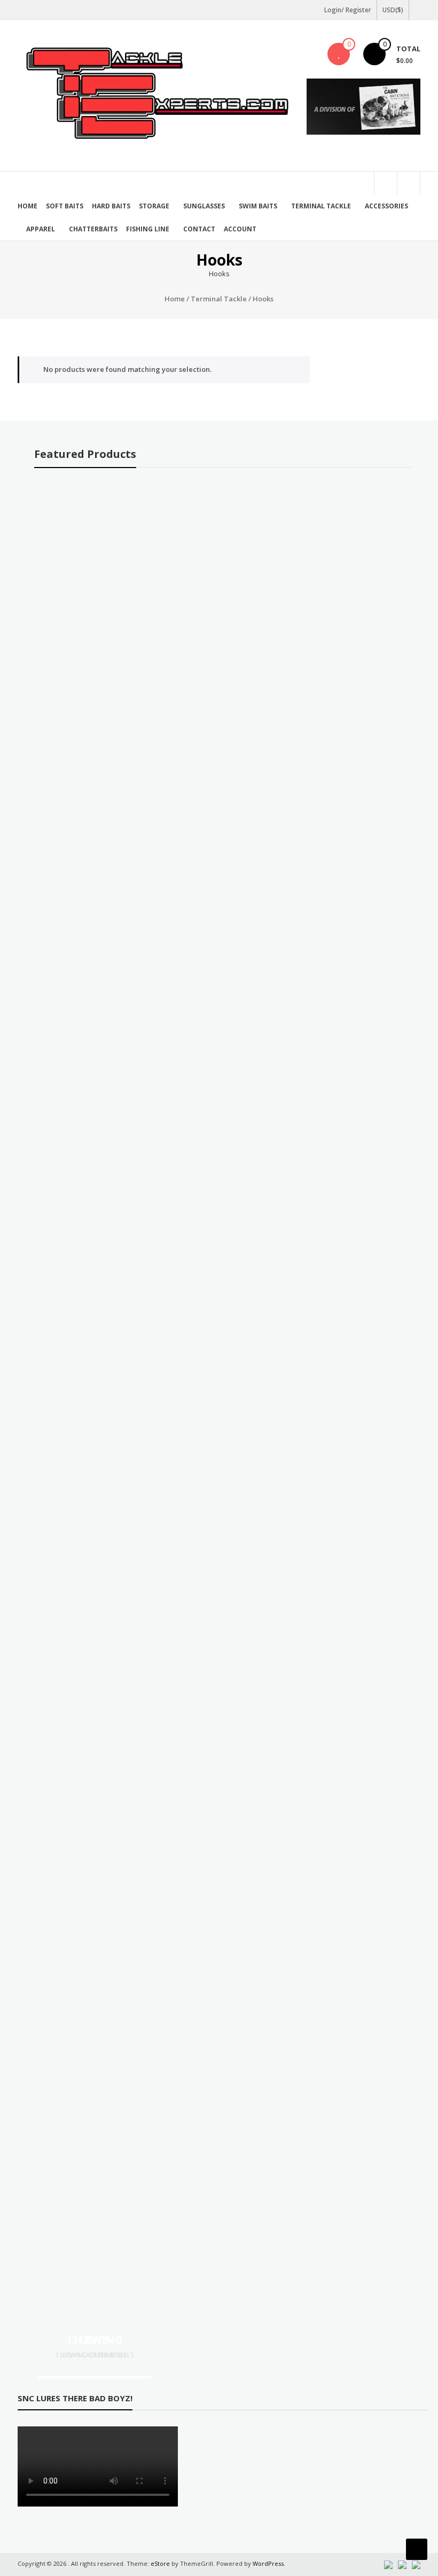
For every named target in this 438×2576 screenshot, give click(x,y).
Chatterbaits (93, 229)
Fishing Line (148, 229)
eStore (160, 2563)
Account (240, 229)
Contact (199, 229)
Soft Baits (65, 206)
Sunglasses (204, 206)
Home (28, 206)
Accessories (386, 206)
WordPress (268, 2563)
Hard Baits (111, 206)
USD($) (393, 10)
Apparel (41, 229)
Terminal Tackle (321, 206)
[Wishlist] (339, 54)
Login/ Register (348, 10)
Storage (154, 206)
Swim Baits (258, 206)
